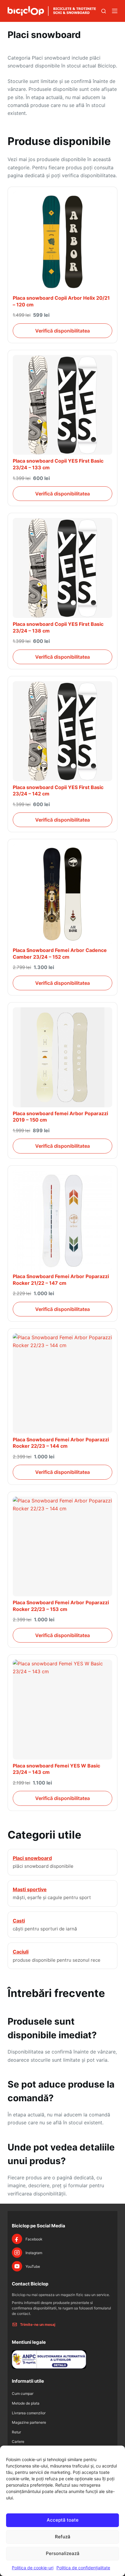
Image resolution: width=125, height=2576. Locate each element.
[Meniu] (115, 11)
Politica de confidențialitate (83, 2568)
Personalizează (63, 2553)
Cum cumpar (23, 2393)
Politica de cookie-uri (33, 2568)
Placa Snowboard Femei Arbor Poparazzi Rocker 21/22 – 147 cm (61, 1280)
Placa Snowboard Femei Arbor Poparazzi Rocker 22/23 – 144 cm (61, 1443)
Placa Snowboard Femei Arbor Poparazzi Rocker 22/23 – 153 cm (61, 1606)
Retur (16, 2432)
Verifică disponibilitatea (62, 331)
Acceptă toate (63, 2520)
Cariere (18, 2442)
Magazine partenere (29, 2422)
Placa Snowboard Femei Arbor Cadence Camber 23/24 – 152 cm (60, 953)
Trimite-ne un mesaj (38, 2324)
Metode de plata (26, 2403)
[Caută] (104, 11)
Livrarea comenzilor (29, 2413)
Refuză (63, 2537)
